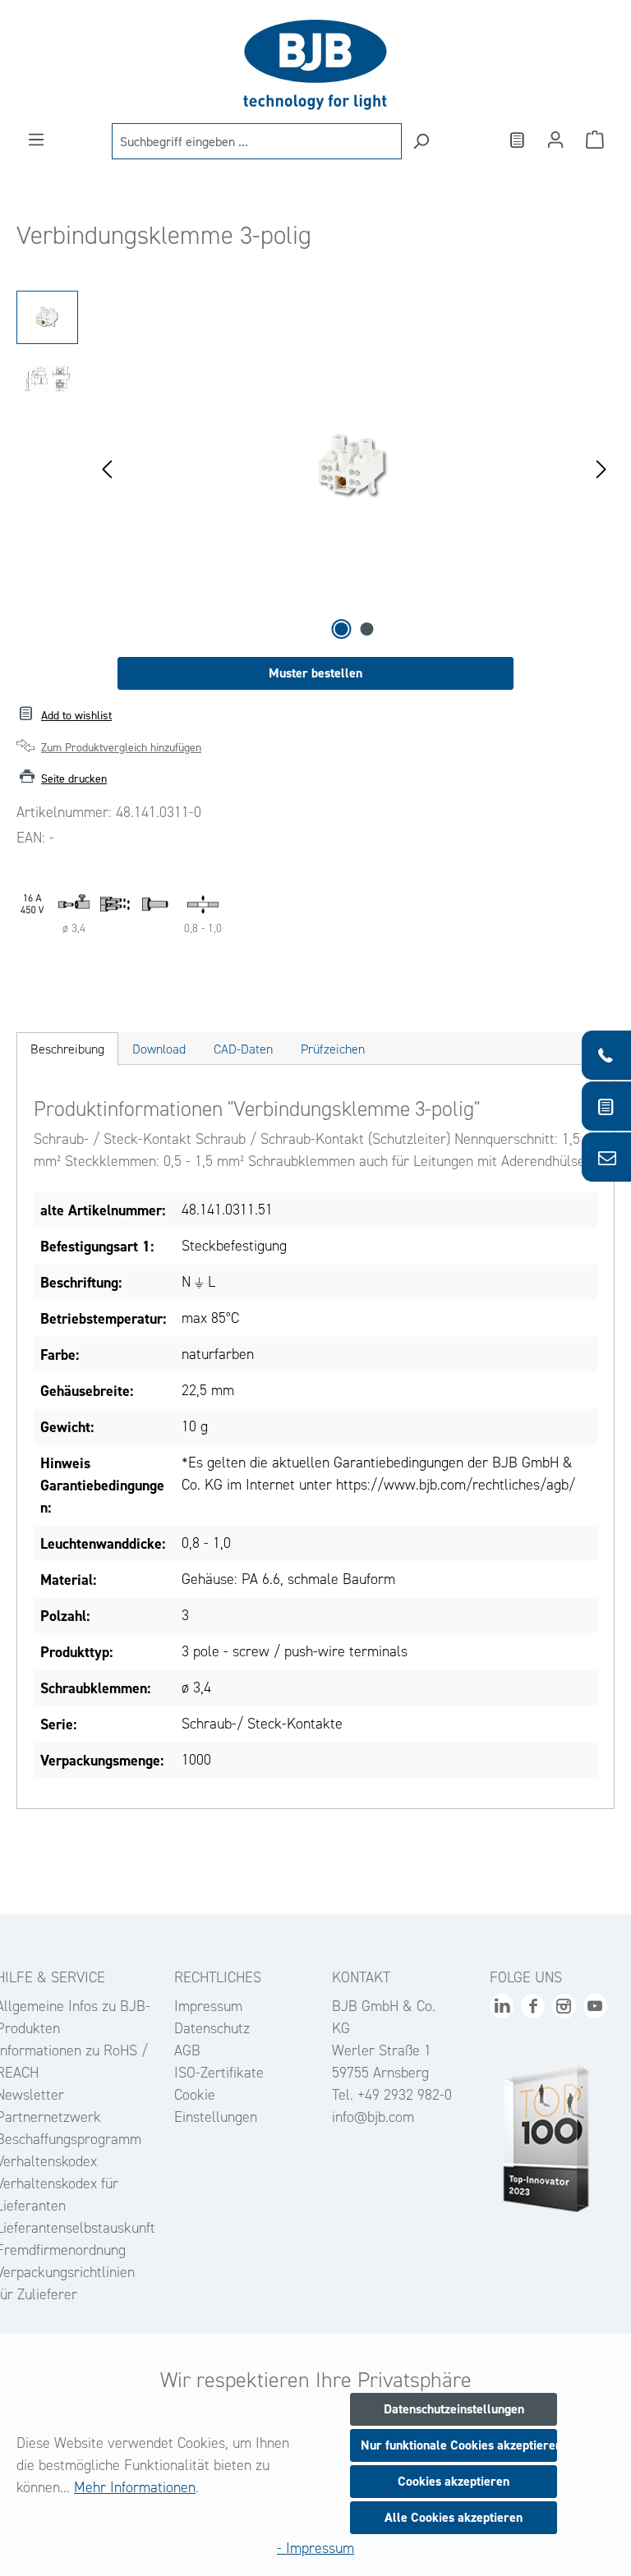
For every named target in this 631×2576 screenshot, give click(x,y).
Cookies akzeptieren (454, 2481)
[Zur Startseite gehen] (315, 65)
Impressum (208, 2006)
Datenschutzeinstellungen (454, 2409)
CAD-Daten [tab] (243, 1049)
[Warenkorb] (595, 140)
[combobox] (257, 141)
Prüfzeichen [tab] (333, 1049)
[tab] (67, 1049)
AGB (187, 2050)
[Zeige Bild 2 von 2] (367, 629)
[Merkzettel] (516, 140)
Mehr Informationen (135, 2487)
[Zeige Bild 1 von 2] (342, 629)
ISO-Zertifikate (219, 2073)
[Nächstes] (601, 468)
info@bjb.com (373, 2117)
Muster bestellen (315, 673)
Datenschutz (212, 2028)
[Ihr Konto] (555, 140)
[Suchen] (421, 141)
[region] (315, 467)
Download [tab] (159, 1049)
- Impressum (315, 2548)
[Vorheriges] (107, 468)
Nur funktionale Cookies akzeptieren (459, 2445)
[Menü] (36, 140)
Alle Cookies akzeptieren (454, 2517)
